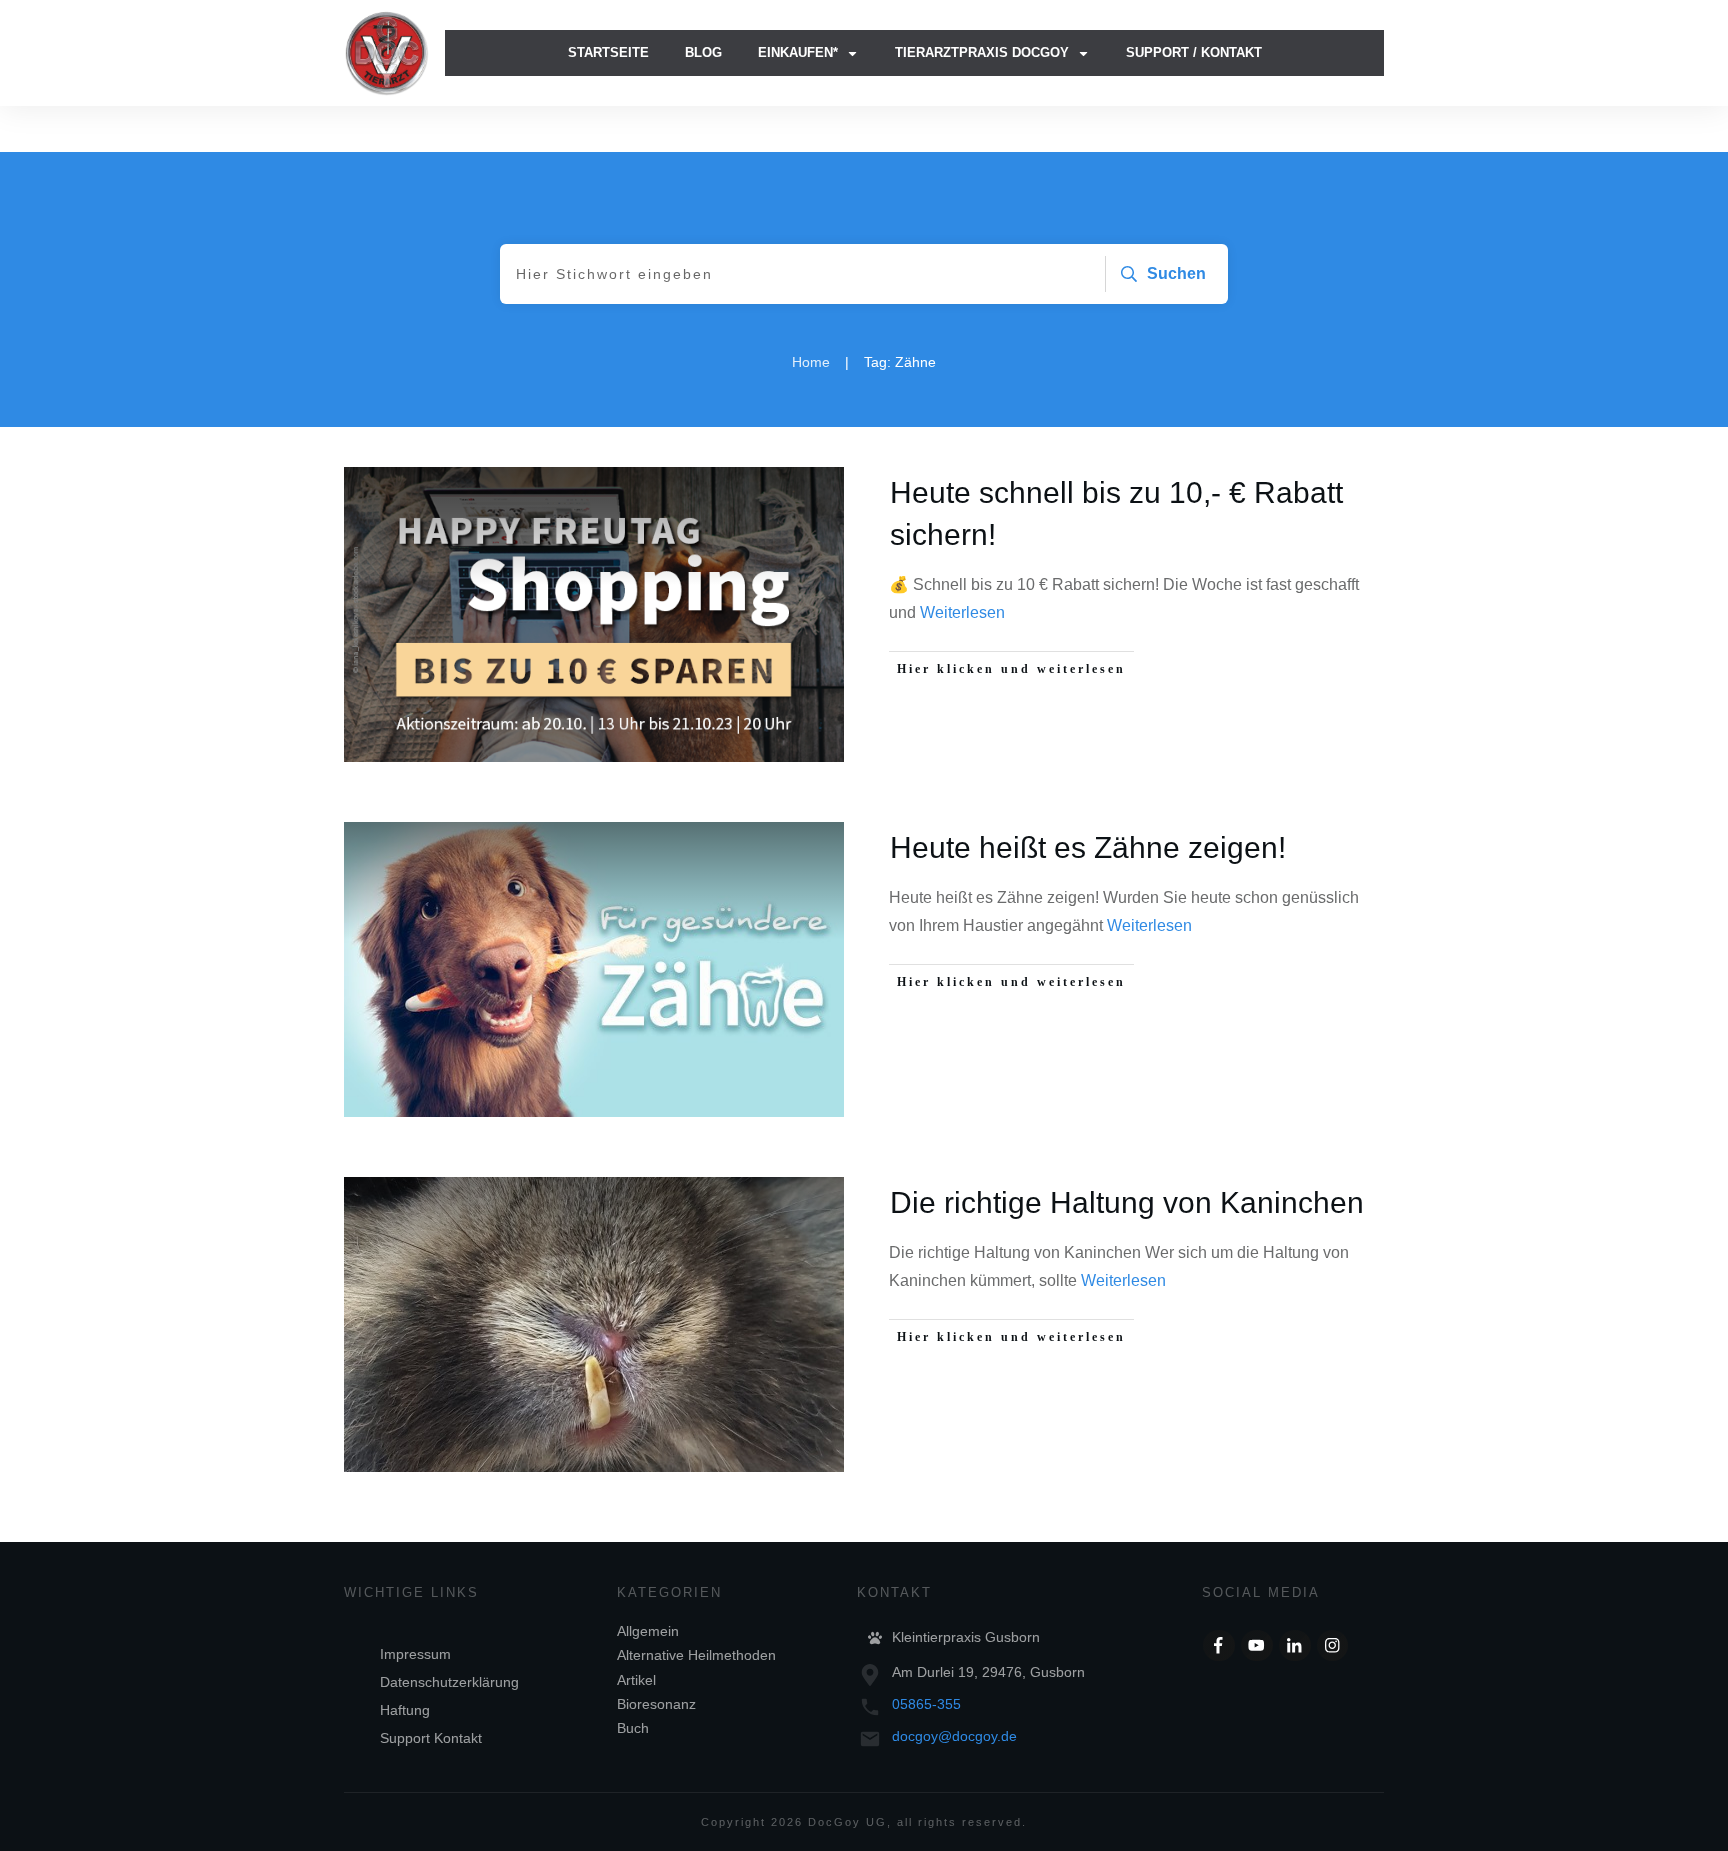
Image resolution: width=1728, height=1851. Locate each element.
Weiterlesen (962, 612)
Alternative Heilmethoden (696, 1655)
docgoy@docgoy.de (954, 1736)
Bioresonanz (656, 1704)
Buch (633, 1728)
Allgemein (648, 1631)
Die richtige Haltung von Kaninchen (1127, 1202)
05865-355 (926, 1704)
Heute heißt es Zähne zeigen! (1088, 847)
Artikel (636, 1680)
